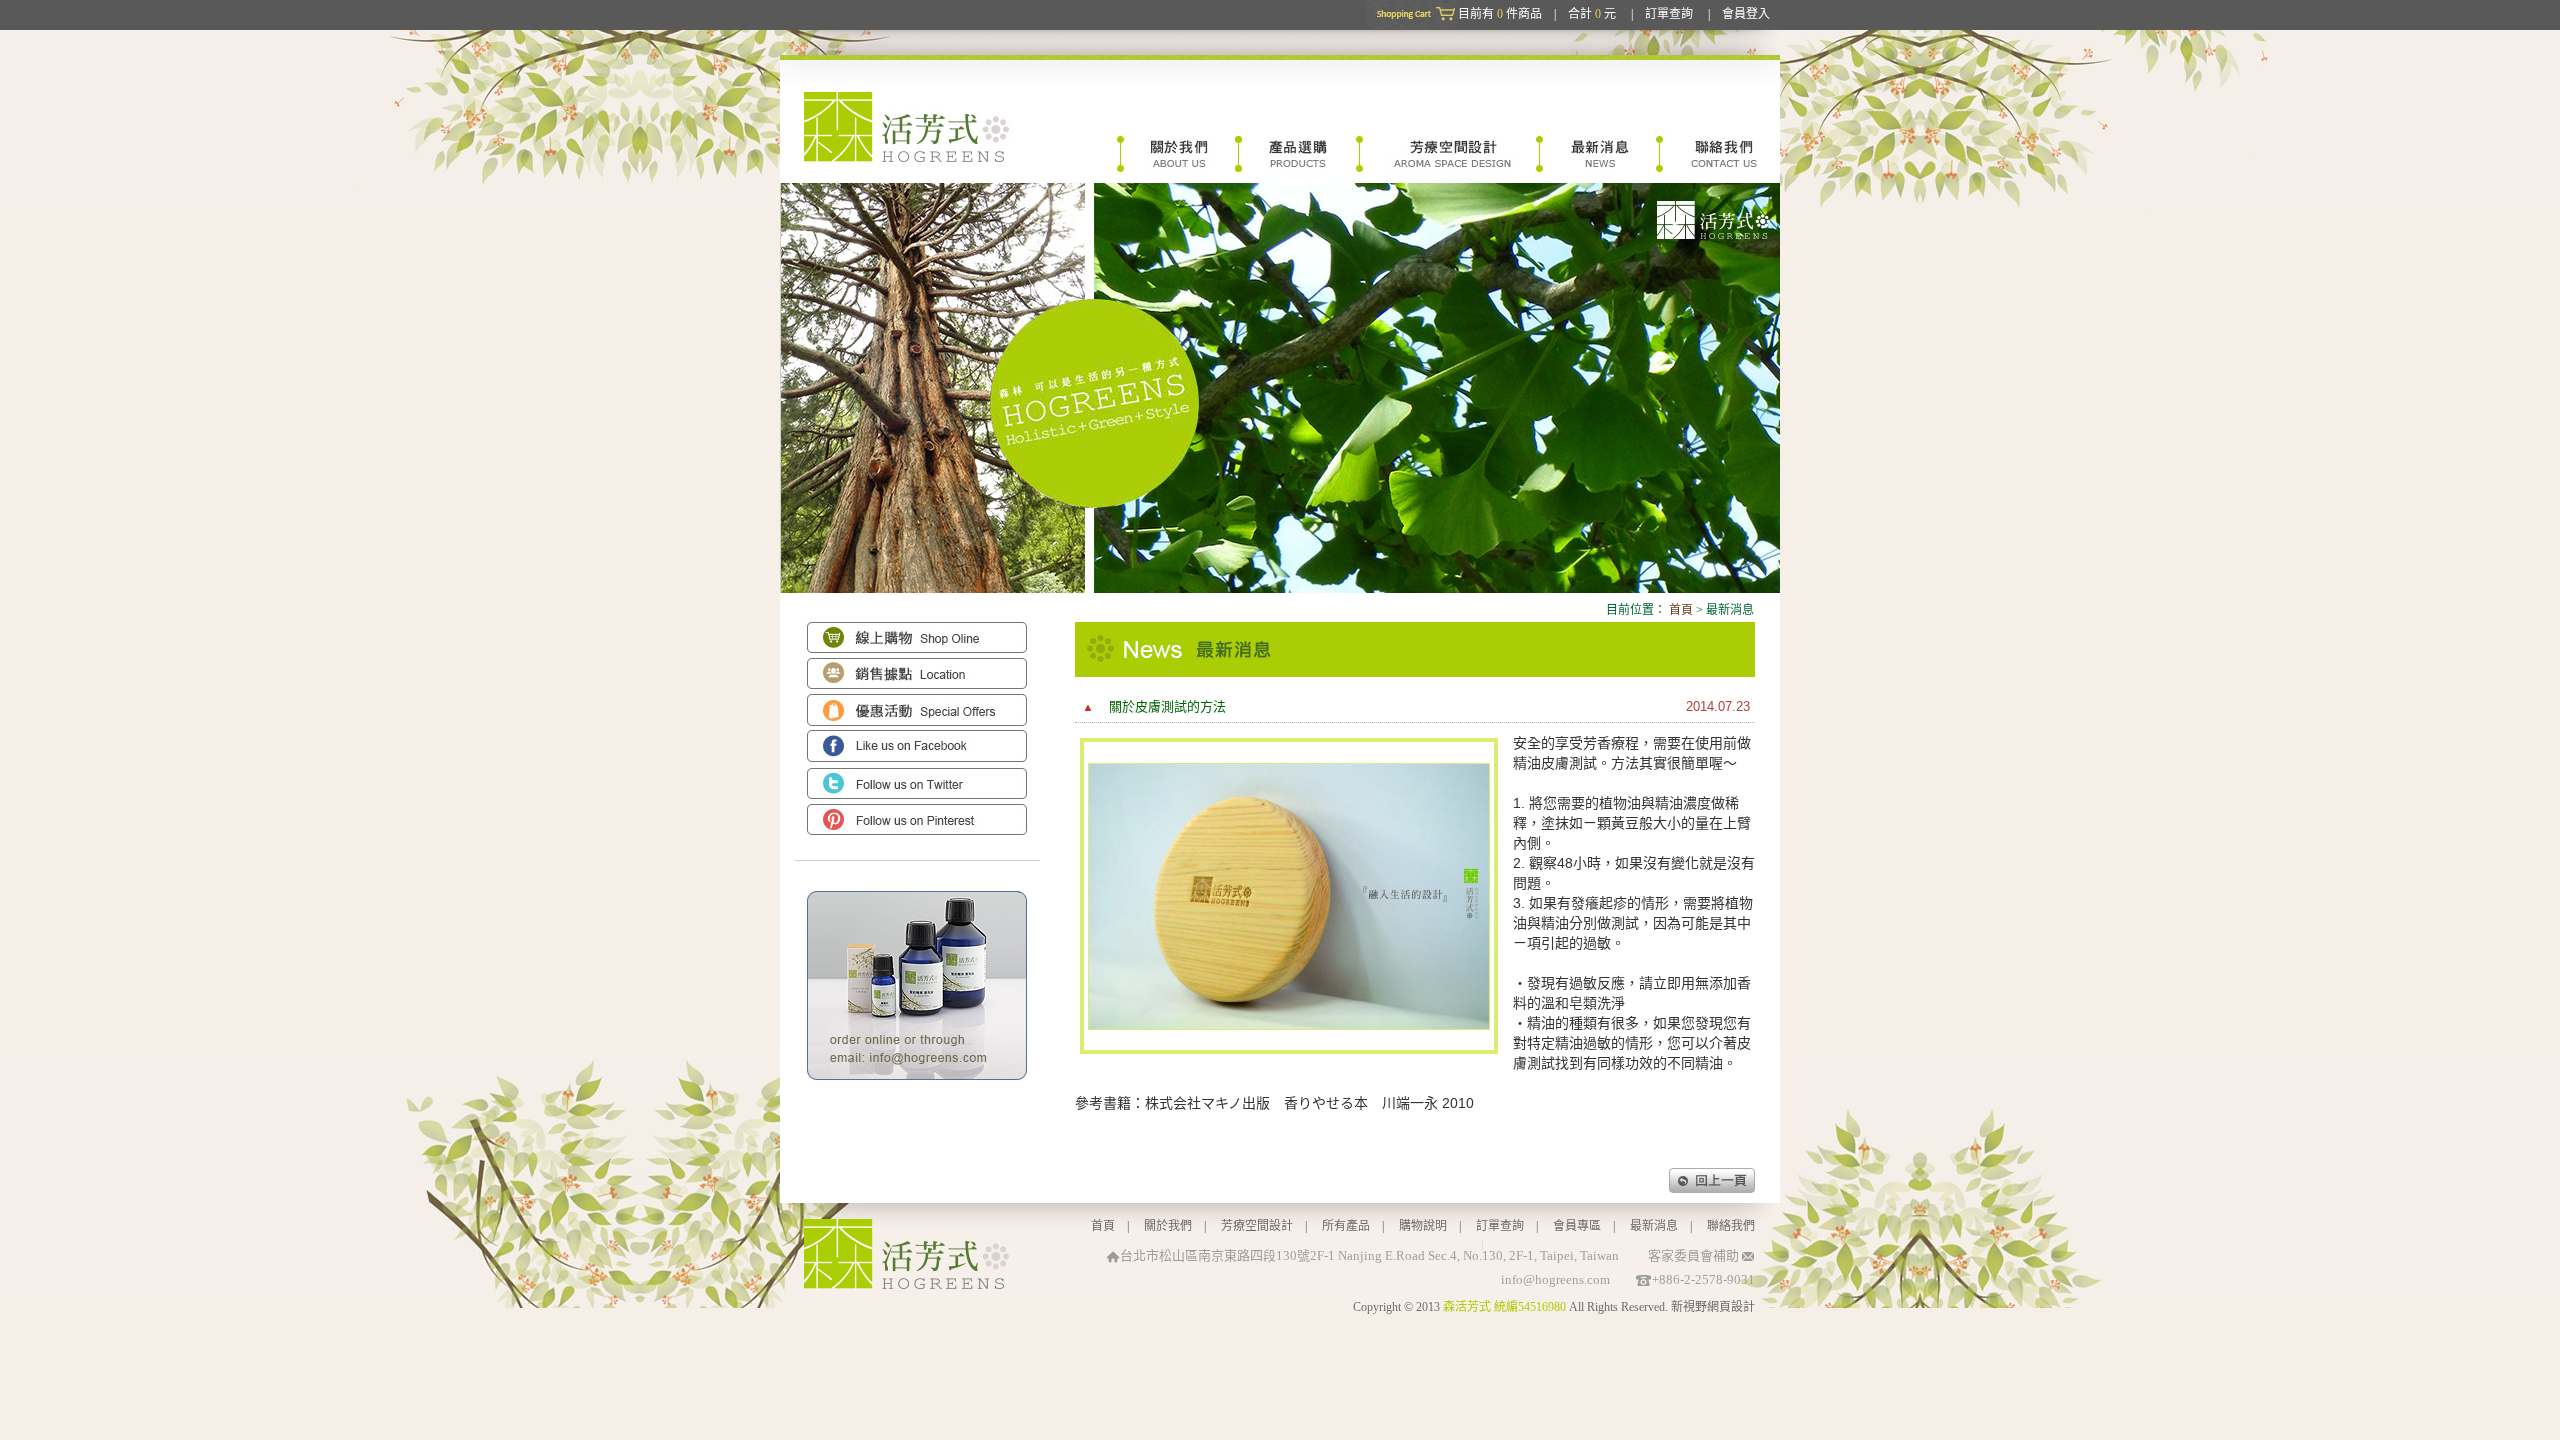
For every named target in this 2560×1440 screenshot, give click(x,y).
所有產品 (1346, 1226)
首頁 (1681, 610)
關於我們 (1168, 1226)
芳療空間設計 (1257, 1226)
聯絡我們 (1731, 1226)
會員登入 (1746, 14)
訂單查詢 (1669, 14)
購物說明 (1423, 1226)
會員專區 (1577, 1226)
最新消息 (1654, 1226)
